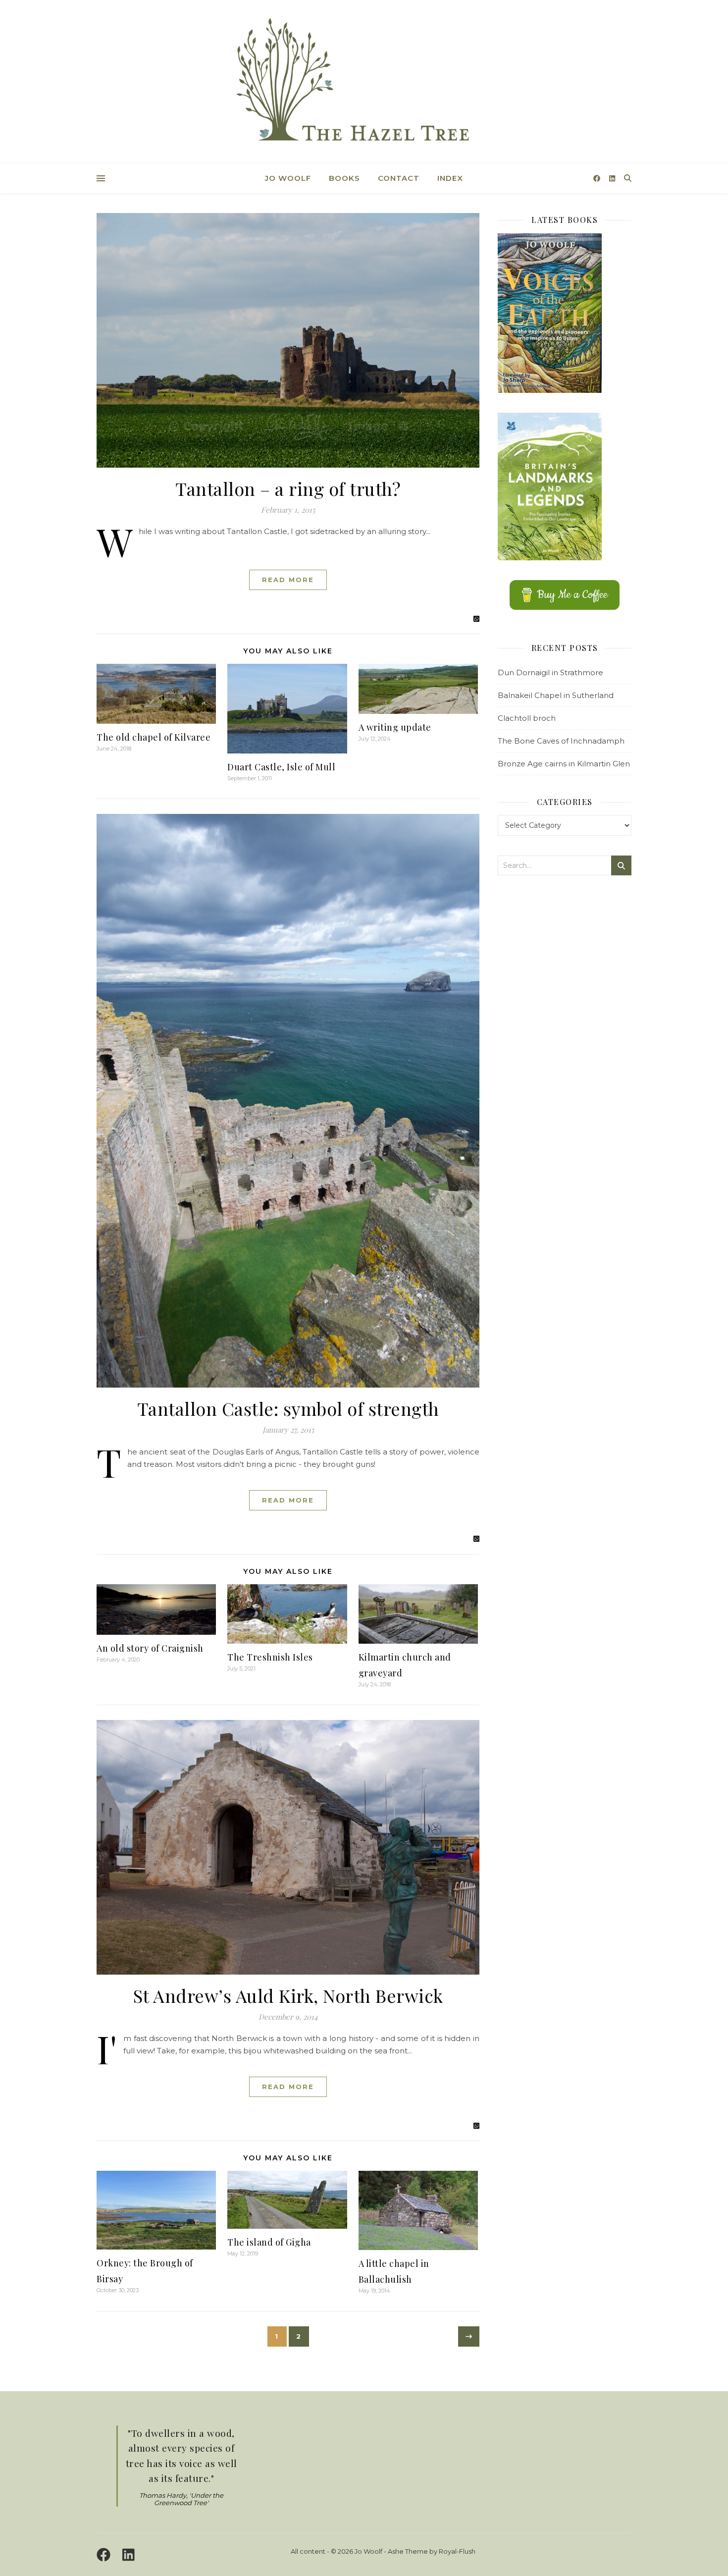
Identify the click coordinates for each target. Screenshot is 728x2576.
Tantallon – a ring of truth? (288, 488)
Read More (288, 580)
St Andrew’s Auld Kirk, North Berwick (288, 1995)
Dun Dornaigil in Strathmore (550, 672)
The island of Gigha (269, 2242)
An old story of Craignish (150, 1648)
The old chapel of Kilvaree (154, 737)
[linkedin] (612, 178)
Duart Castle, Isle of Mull (281, 767)
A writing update (395, 727)
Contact (399, 178)
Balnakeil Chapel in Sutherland (556, 695)
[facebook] (598, 178)
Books (344, 178)
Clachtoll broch (527, 718)
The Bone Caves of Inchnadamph (561, 741)
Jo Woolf (288, 178)
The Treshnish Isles (270, 1657)
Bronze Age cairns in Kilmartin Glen (564, 764)
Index (450, 178)
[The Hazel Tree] (364, 83)
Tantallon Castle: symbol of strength (288, 1408)
